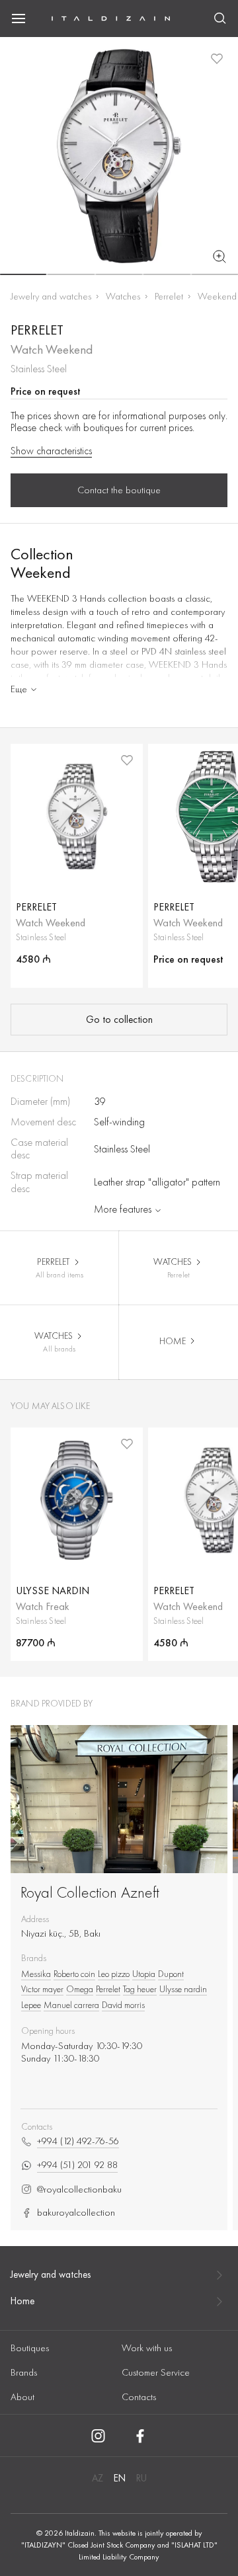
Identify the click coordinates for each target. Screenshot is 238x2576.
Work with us (147, 2348)
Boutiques (30, 2348)
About (22, 2397)
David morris (123, 2005)
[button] (23, 274)
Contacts (139, 2397)
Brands (24, 2372)
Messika (36, 1974)
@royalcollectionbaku (79, 2190)
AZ (98, 2478)
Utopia (144, 1974)
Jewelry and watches (51, 296)
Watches (123, 296)
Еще (19, 689)
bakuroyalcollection (76, 2213)
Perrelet (169, 296)
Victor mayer (42, 1989)
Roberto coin (74, 1974)
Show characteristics (51, 451)
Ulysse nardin (183, 1989)
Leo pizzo (114, 1974)
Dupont (171, 1974)
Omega (80, 1989)
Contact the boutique (119, 490)
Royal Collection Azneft (90, 1892)
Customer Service (156, 2372)
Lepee (31, 2005)
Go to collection (119, 1020)
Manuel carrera (71, 2005)
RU (141, 2478)
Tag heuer (140, 1989)
